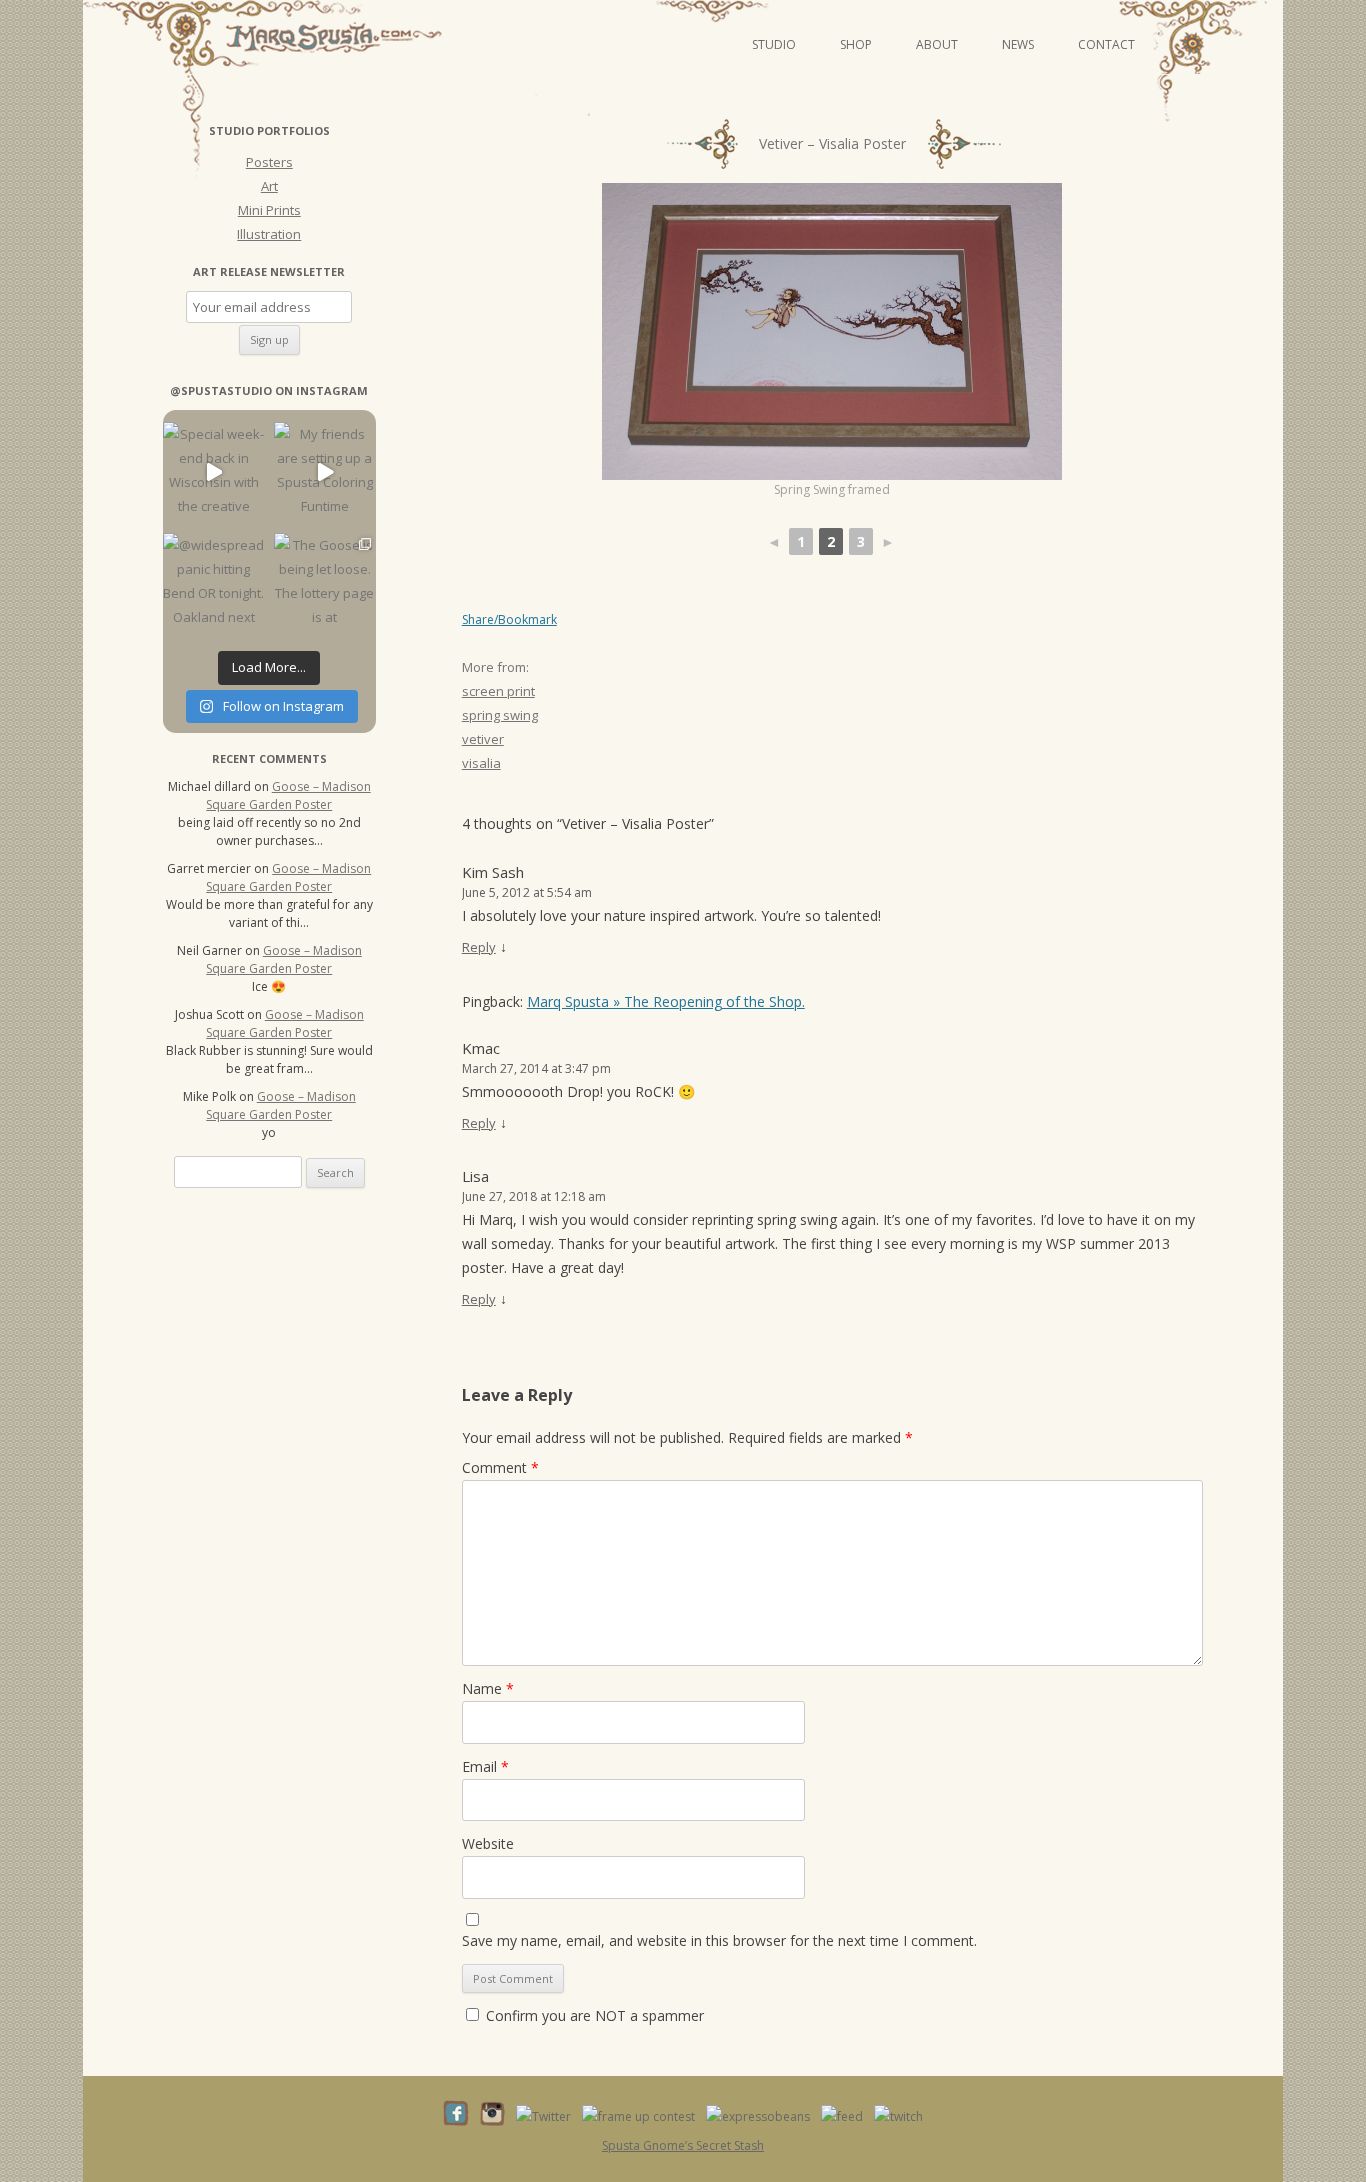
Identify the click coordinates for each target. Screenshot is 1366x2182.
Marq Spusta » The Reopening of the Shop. (666, 1001)
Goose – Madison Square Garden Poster (288, 795)
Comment (500, 1467)
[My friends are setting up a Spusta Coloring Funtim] (324, 472)
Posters (269, 162)
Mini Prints (269, 210)
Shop (856, 44)
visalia (481, 763)
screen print (498, 691)
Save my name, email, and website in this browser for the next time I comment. (719, 1940)
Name (488, 1688)
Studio (774, 44)
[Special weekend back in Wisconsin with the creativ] (213, 472)
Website (488, 1843)
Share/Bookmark (509, 620)
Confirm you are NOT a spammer (593, 2015)
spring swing (500, 715)
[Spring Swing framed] (832, 331)
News (1018, 44)
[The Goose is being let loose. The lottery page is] (324, 583)
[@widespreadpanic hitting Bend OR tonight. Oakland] (213, 583)
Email (485, 1766)
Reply (479, 947)
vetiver (483, 739)
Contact (1106, 44)
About (937, 44)
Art (269, 186)
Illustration (269, 234)
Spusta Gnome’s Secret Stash (683, 2145)
